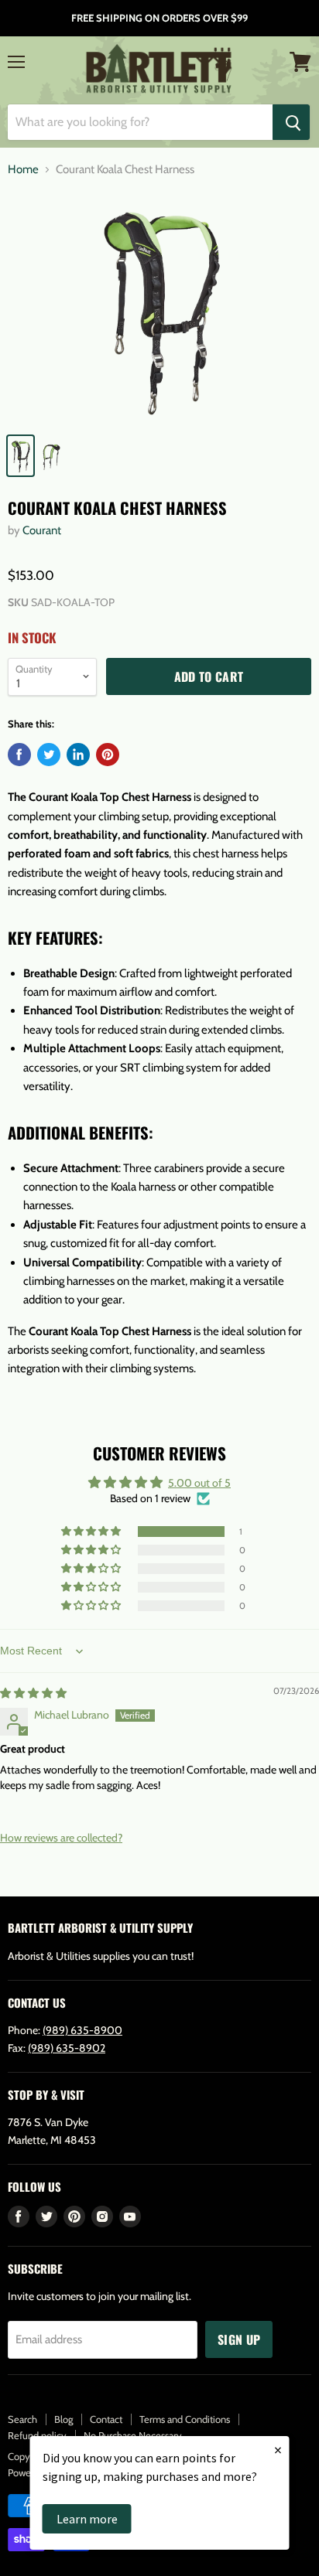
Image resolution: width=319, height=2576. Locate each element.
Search (22, 2419)
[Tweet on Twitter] (49, 755)
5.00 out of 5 (199, 1483)
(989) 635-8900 (82, 2030)
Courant (42, 530)
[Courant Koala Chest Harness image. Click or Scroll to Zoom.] (159, 308)
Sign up (239, 2339)
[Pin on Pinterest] (108, 755)
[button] (92, 1532)
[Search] (291, 122)
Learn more (87, 2519)
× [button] (278, 2450)
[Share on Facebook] (19, 755)
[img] (33, 1693)
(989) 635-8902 (67, 2048)
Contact (106, 2419)
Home (23, 170)
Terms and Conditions (185, 2419)
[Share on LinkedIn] (78, 755)
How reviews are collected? (61, 1838)
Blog (63, 2419)
